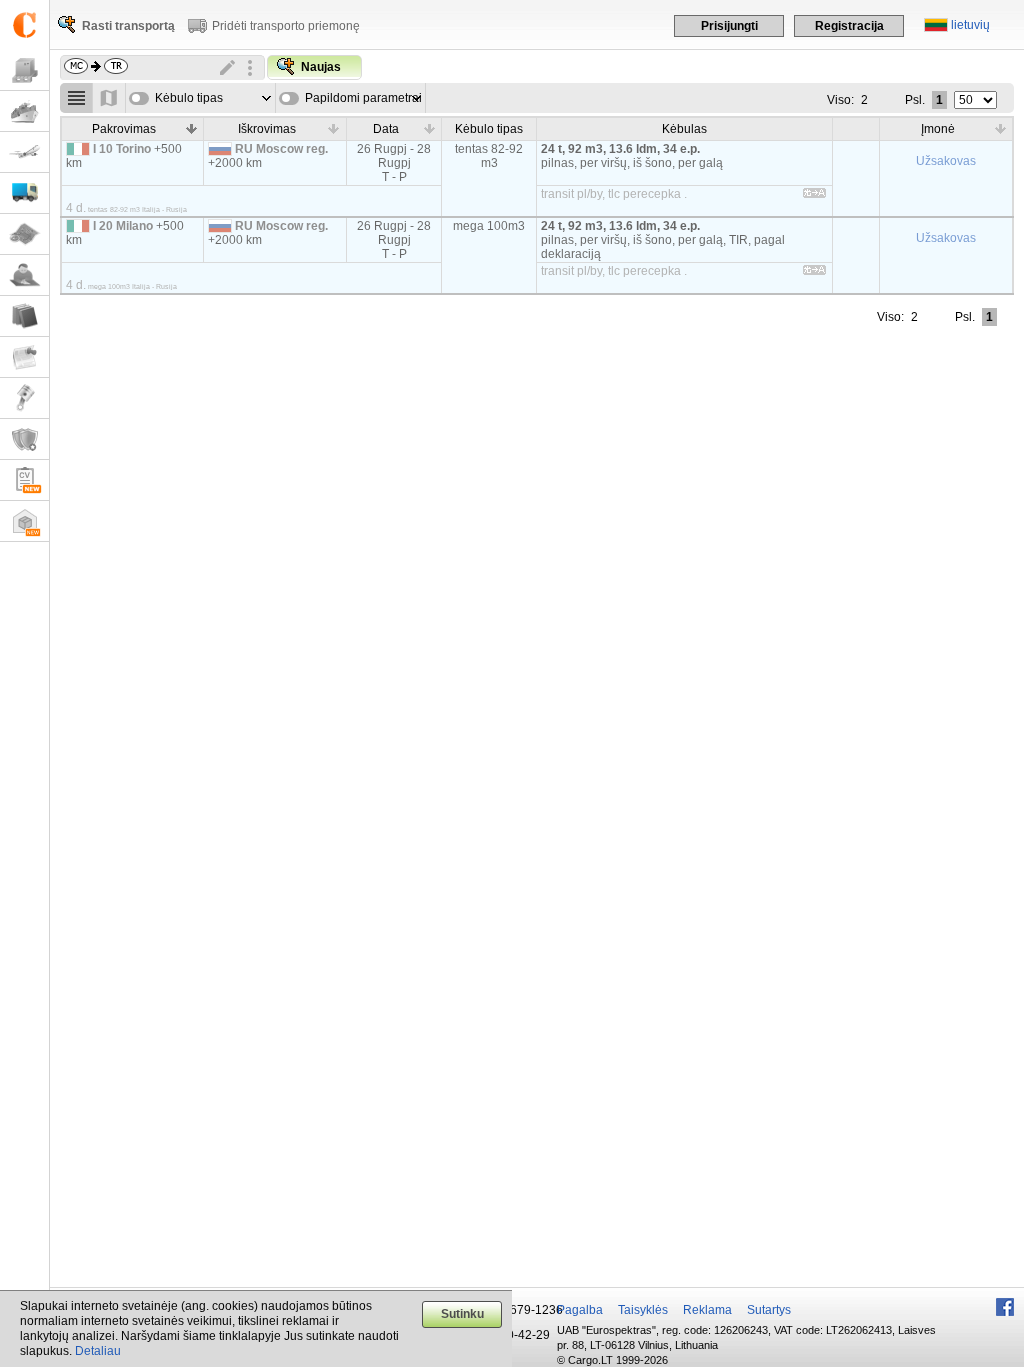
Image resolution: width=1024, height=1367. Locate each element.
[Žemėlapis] (24, 234)
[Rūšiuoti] (191, 128)
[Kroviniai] (24, 70)
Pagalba (580, 1310)
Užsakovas (946, 161)
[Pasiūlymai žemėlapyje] (109, 98)
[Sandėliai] (24, 521)
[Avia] (24, 152)
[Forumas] (24, 275)
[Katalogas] (24, 316)
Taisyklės (643, 1310)
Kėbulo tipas (189, 98)
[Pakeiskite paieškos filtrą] (228, 68)
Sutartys (769, 1310)
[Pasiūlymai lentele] (76, 98)
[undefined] (814, 196)
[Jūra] (24, 111)
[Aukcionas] (24, 398)
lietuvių (970, 25)
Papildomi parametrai (363, 98)
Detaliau (98, 1351)
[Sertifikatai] (24, 439)
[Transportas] (24, 193)
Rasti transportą (128, 26)
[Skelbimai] (24, 357)
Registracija (849, 26)
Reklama (707, 1310)
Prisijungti (729, 26)
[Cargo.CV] (24, 480)
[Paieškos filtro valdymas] (250, 68)
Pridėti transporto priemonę (286, 26)
